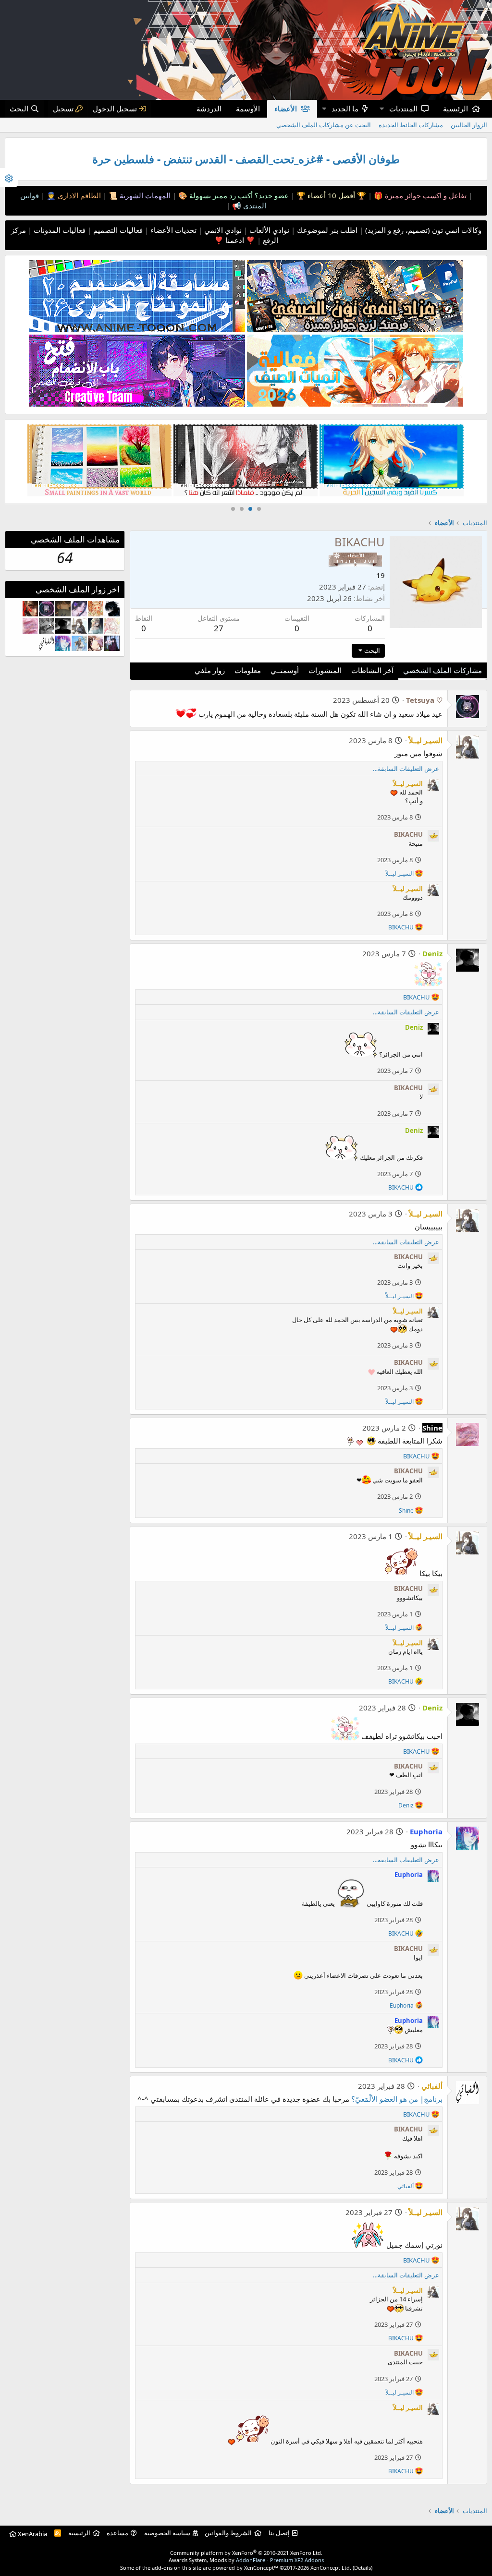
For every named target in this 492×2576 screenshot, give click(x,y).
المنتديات (403, 108)
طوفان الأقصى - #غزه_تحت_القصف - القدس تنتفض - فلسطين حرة (246, 159)
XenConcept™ (261, 2568)
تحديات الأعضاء (172, 230)
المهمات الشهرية (144, 195)
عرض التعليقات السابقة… (406, 769)
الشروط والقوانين (228, 2533)
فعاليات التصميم (117, 230)
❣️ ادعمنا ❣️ (235, 240)
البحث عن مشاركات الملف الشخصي (324, 125)
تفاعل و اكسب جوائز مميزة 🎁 (419, 195)
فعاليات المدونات (59, 230)
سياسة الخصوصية (167, 2533)
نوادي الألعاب (268, 230)
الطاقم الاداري (78, 195)
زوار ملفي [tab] (210, 670)
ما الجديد (345, 108)
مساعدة (117, 2533)
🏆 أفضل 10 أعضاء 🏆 (330, 195)
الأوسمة (248, 108)
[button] (381, 109)
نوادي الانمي (222, 230)
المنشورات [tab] (325, 670)
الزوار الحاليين (469, 125)
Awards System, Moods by (246, 2560)
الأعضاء (286, 108)
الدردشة (209, 108)
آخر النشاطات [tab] (372, 670)
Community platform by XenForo (246, 2553)
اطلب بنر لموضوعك (326, 230)
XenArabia (32, 2534)
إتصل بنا (279, 2533)
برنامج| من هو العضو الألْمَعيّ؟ (397, 2099)
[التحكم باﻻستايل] (9, 177)
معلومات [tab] (248, 670)
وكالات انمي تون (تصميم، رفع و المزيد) (423, 230)
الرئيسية (455, 108)
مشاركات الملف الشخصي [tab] (443, 670)
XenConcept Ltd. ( (332, 2568)
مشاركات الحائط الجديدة (411, 125)
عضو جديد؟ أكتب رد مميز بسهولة (238, 195)
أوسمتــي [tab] (285, 670)
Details (363, 2568)
